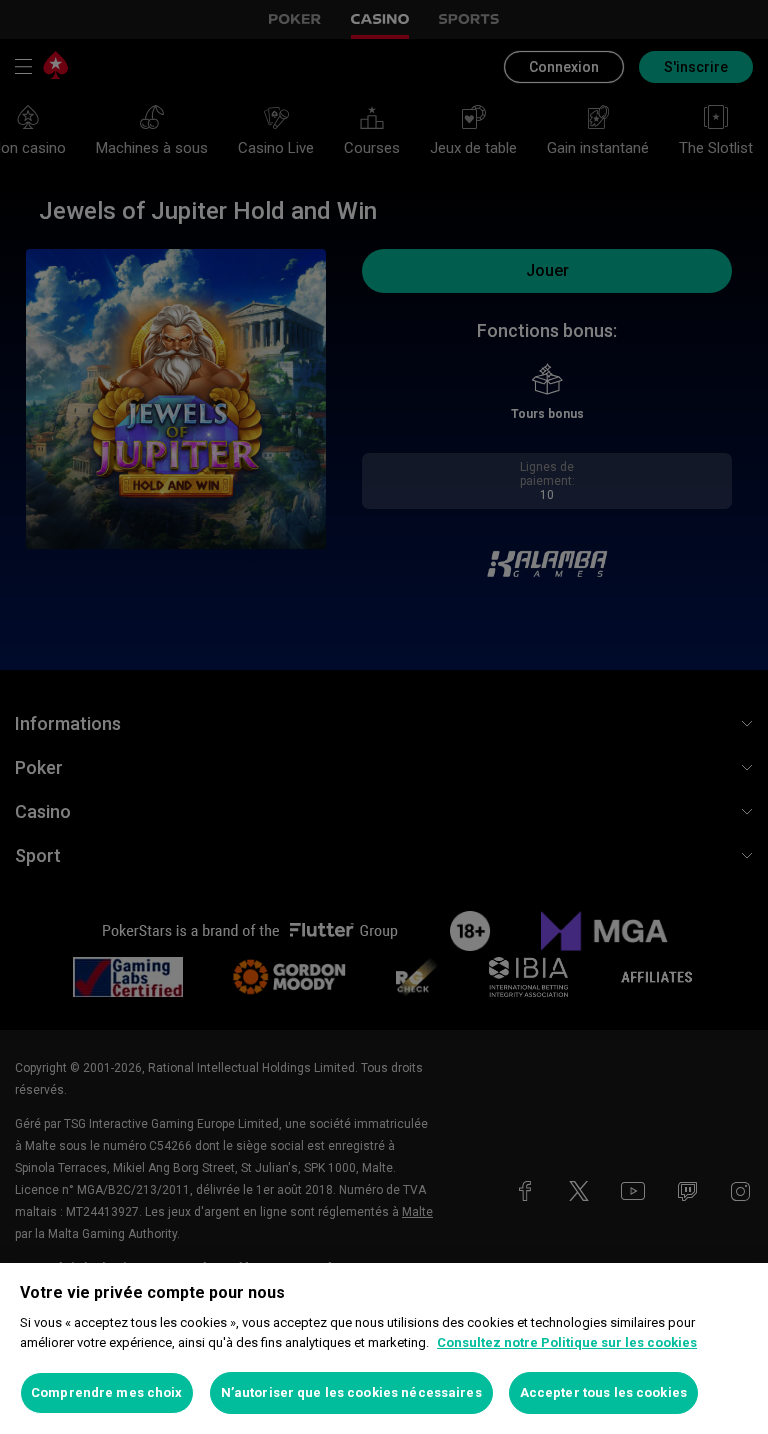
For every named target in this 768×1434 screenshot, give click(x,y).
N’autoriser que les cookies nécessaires (351, 1392)
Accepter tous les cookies (603, 1392)
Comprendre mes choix (107, 1392)
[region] (384, 1348)
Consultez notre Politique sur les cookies (567, 1342)
